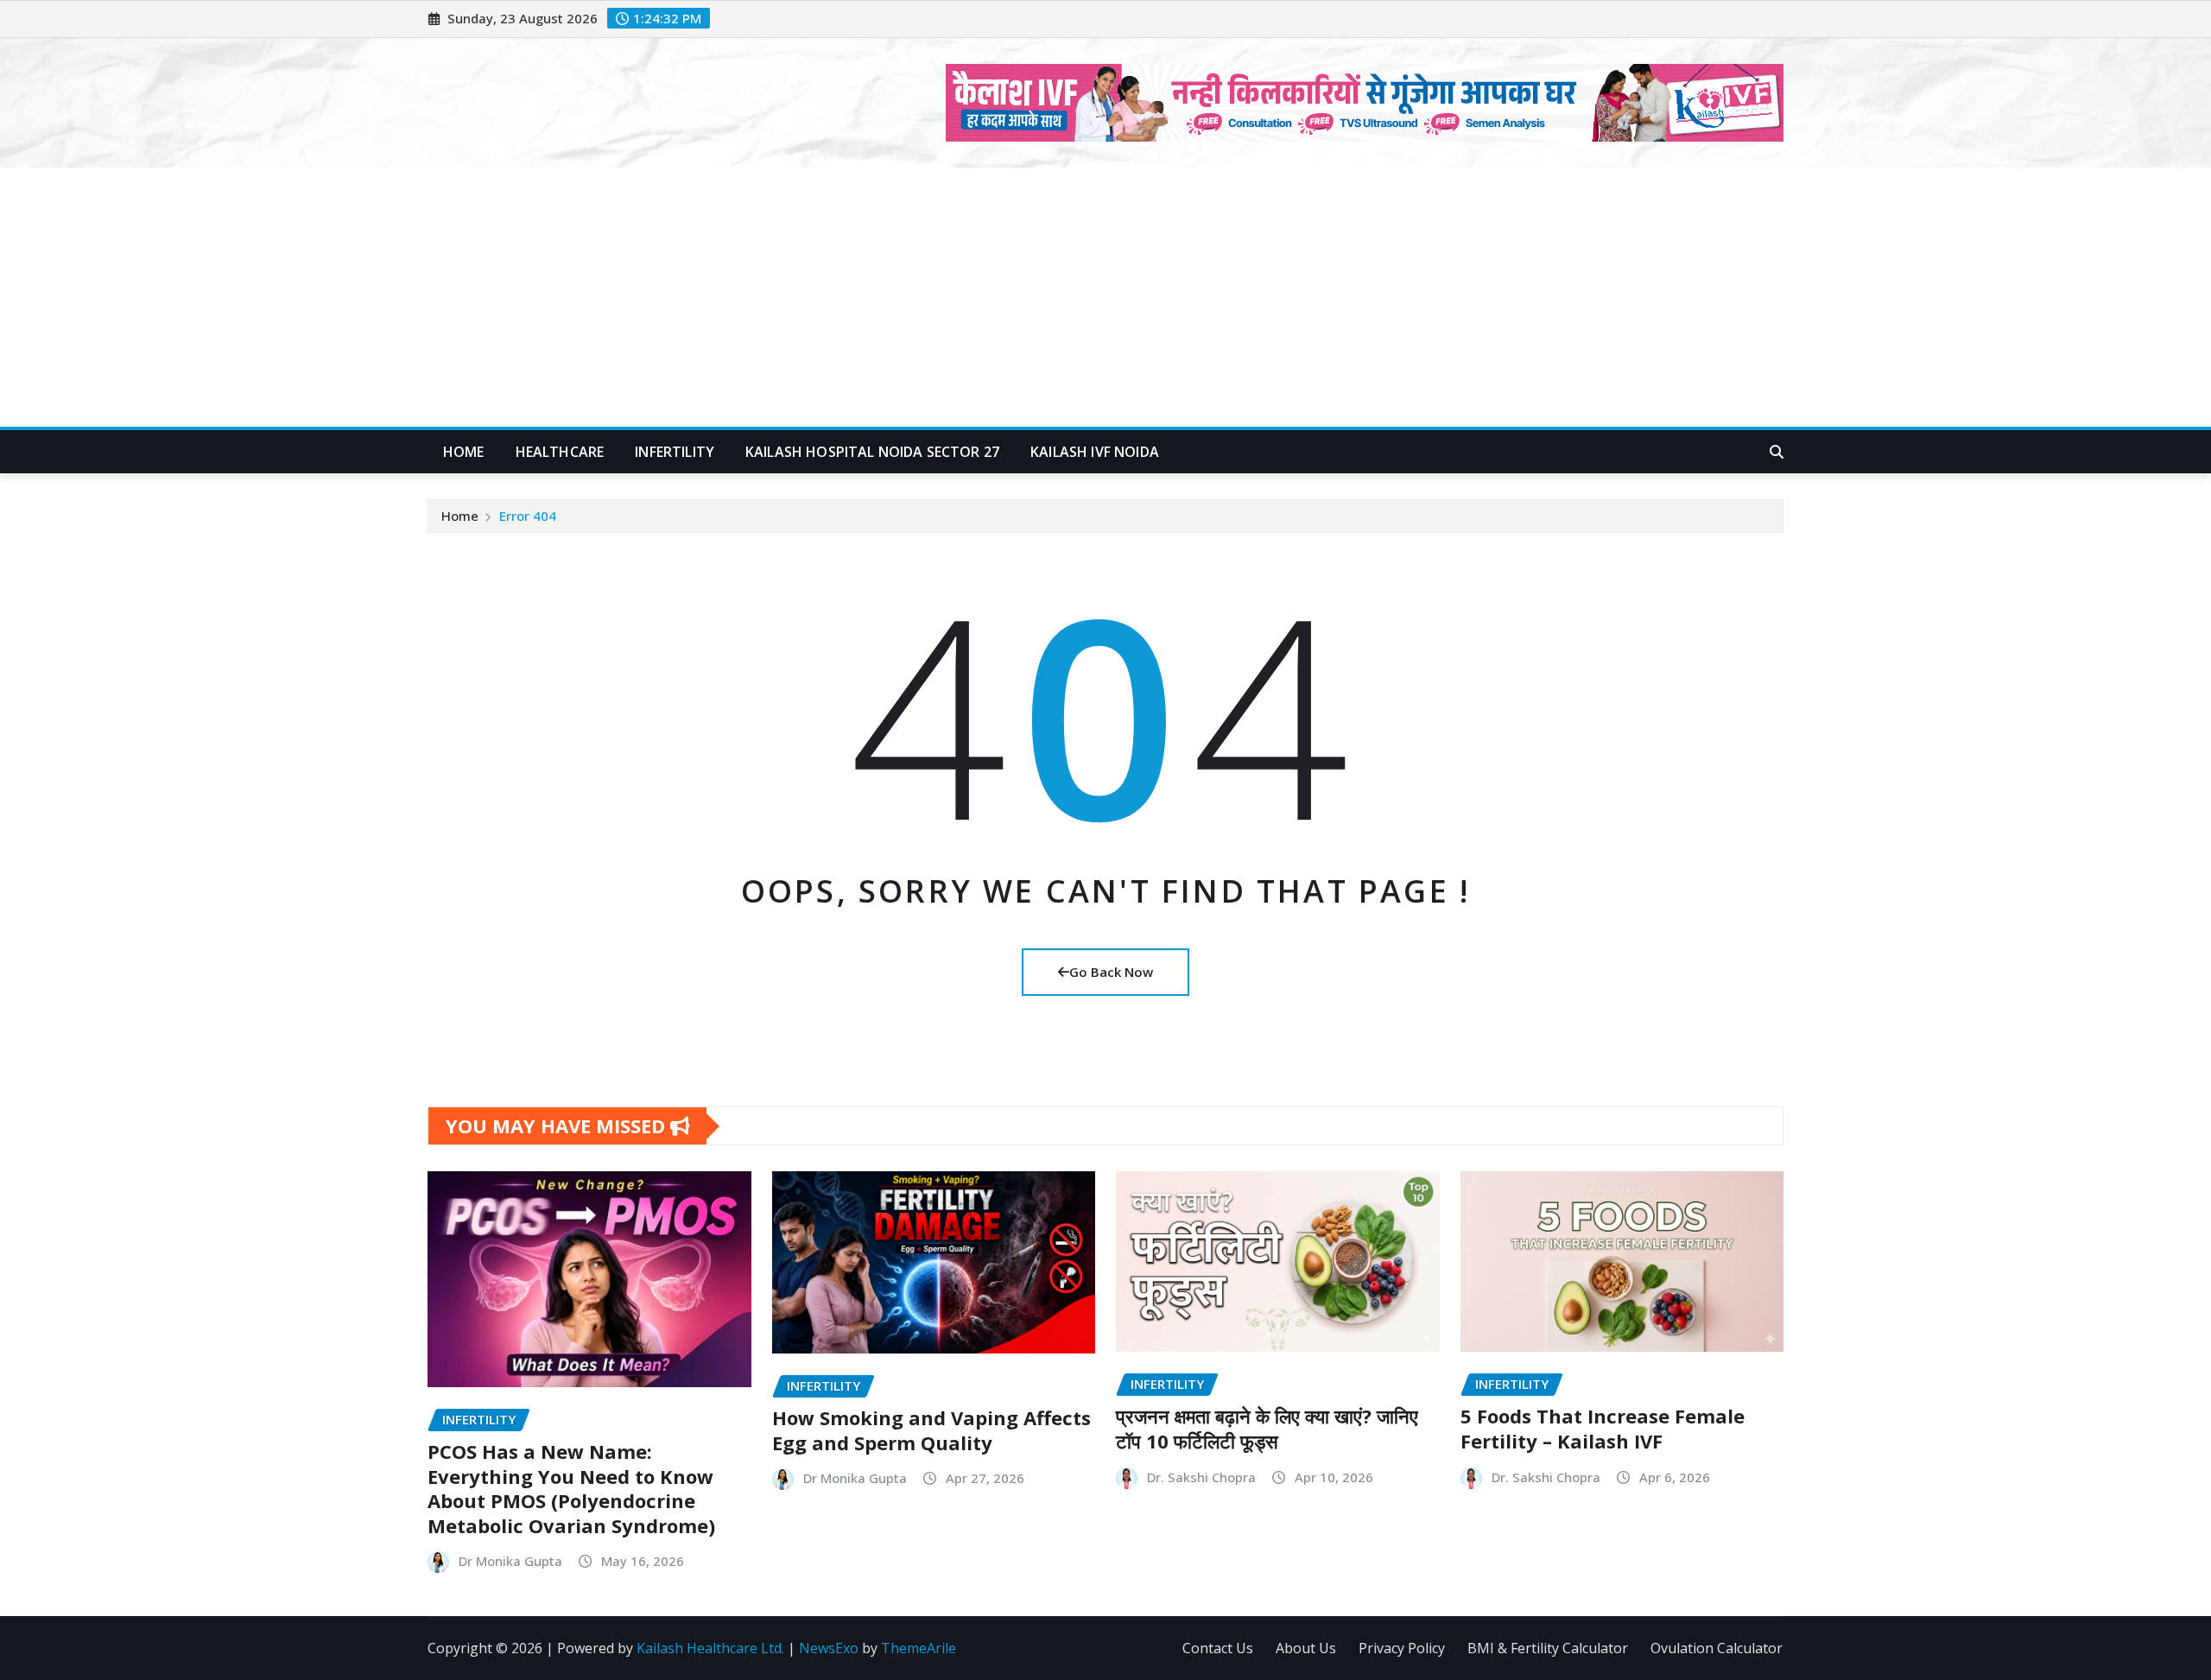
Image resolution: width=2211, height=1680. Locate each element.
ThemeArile (919, 1648)
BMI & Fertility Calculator (1548, 1648)
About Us (1306, 1648)
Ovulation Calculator (1717, 1648)
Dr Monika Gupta (510, 1561)
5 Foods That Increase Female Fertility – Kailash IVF (1603, 1428)
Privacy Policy (1402, 1648)
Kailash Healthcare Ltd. (710, 1648)
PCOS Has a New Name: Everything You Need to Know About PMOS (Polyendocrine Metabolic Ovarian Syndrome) (571, 1488)
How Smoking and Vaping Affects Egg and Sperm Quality (931, 1430)
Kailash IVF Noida (1095, 452)
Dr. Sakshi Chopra (1201, 1477)
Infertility (675, 452)
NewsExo (829, 1648)
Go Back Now (1111, 972)
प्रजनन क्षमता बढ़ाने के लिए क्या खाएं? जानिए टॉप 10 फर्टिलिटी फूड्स (1267, 1428)
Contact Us (1218, 1648)
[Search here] (1777, 452)
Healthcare (560, 452)
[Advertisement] (1105, 298)
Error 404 (528, 516)
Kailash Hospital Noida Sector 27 (872, 452)
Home (464, 452)
